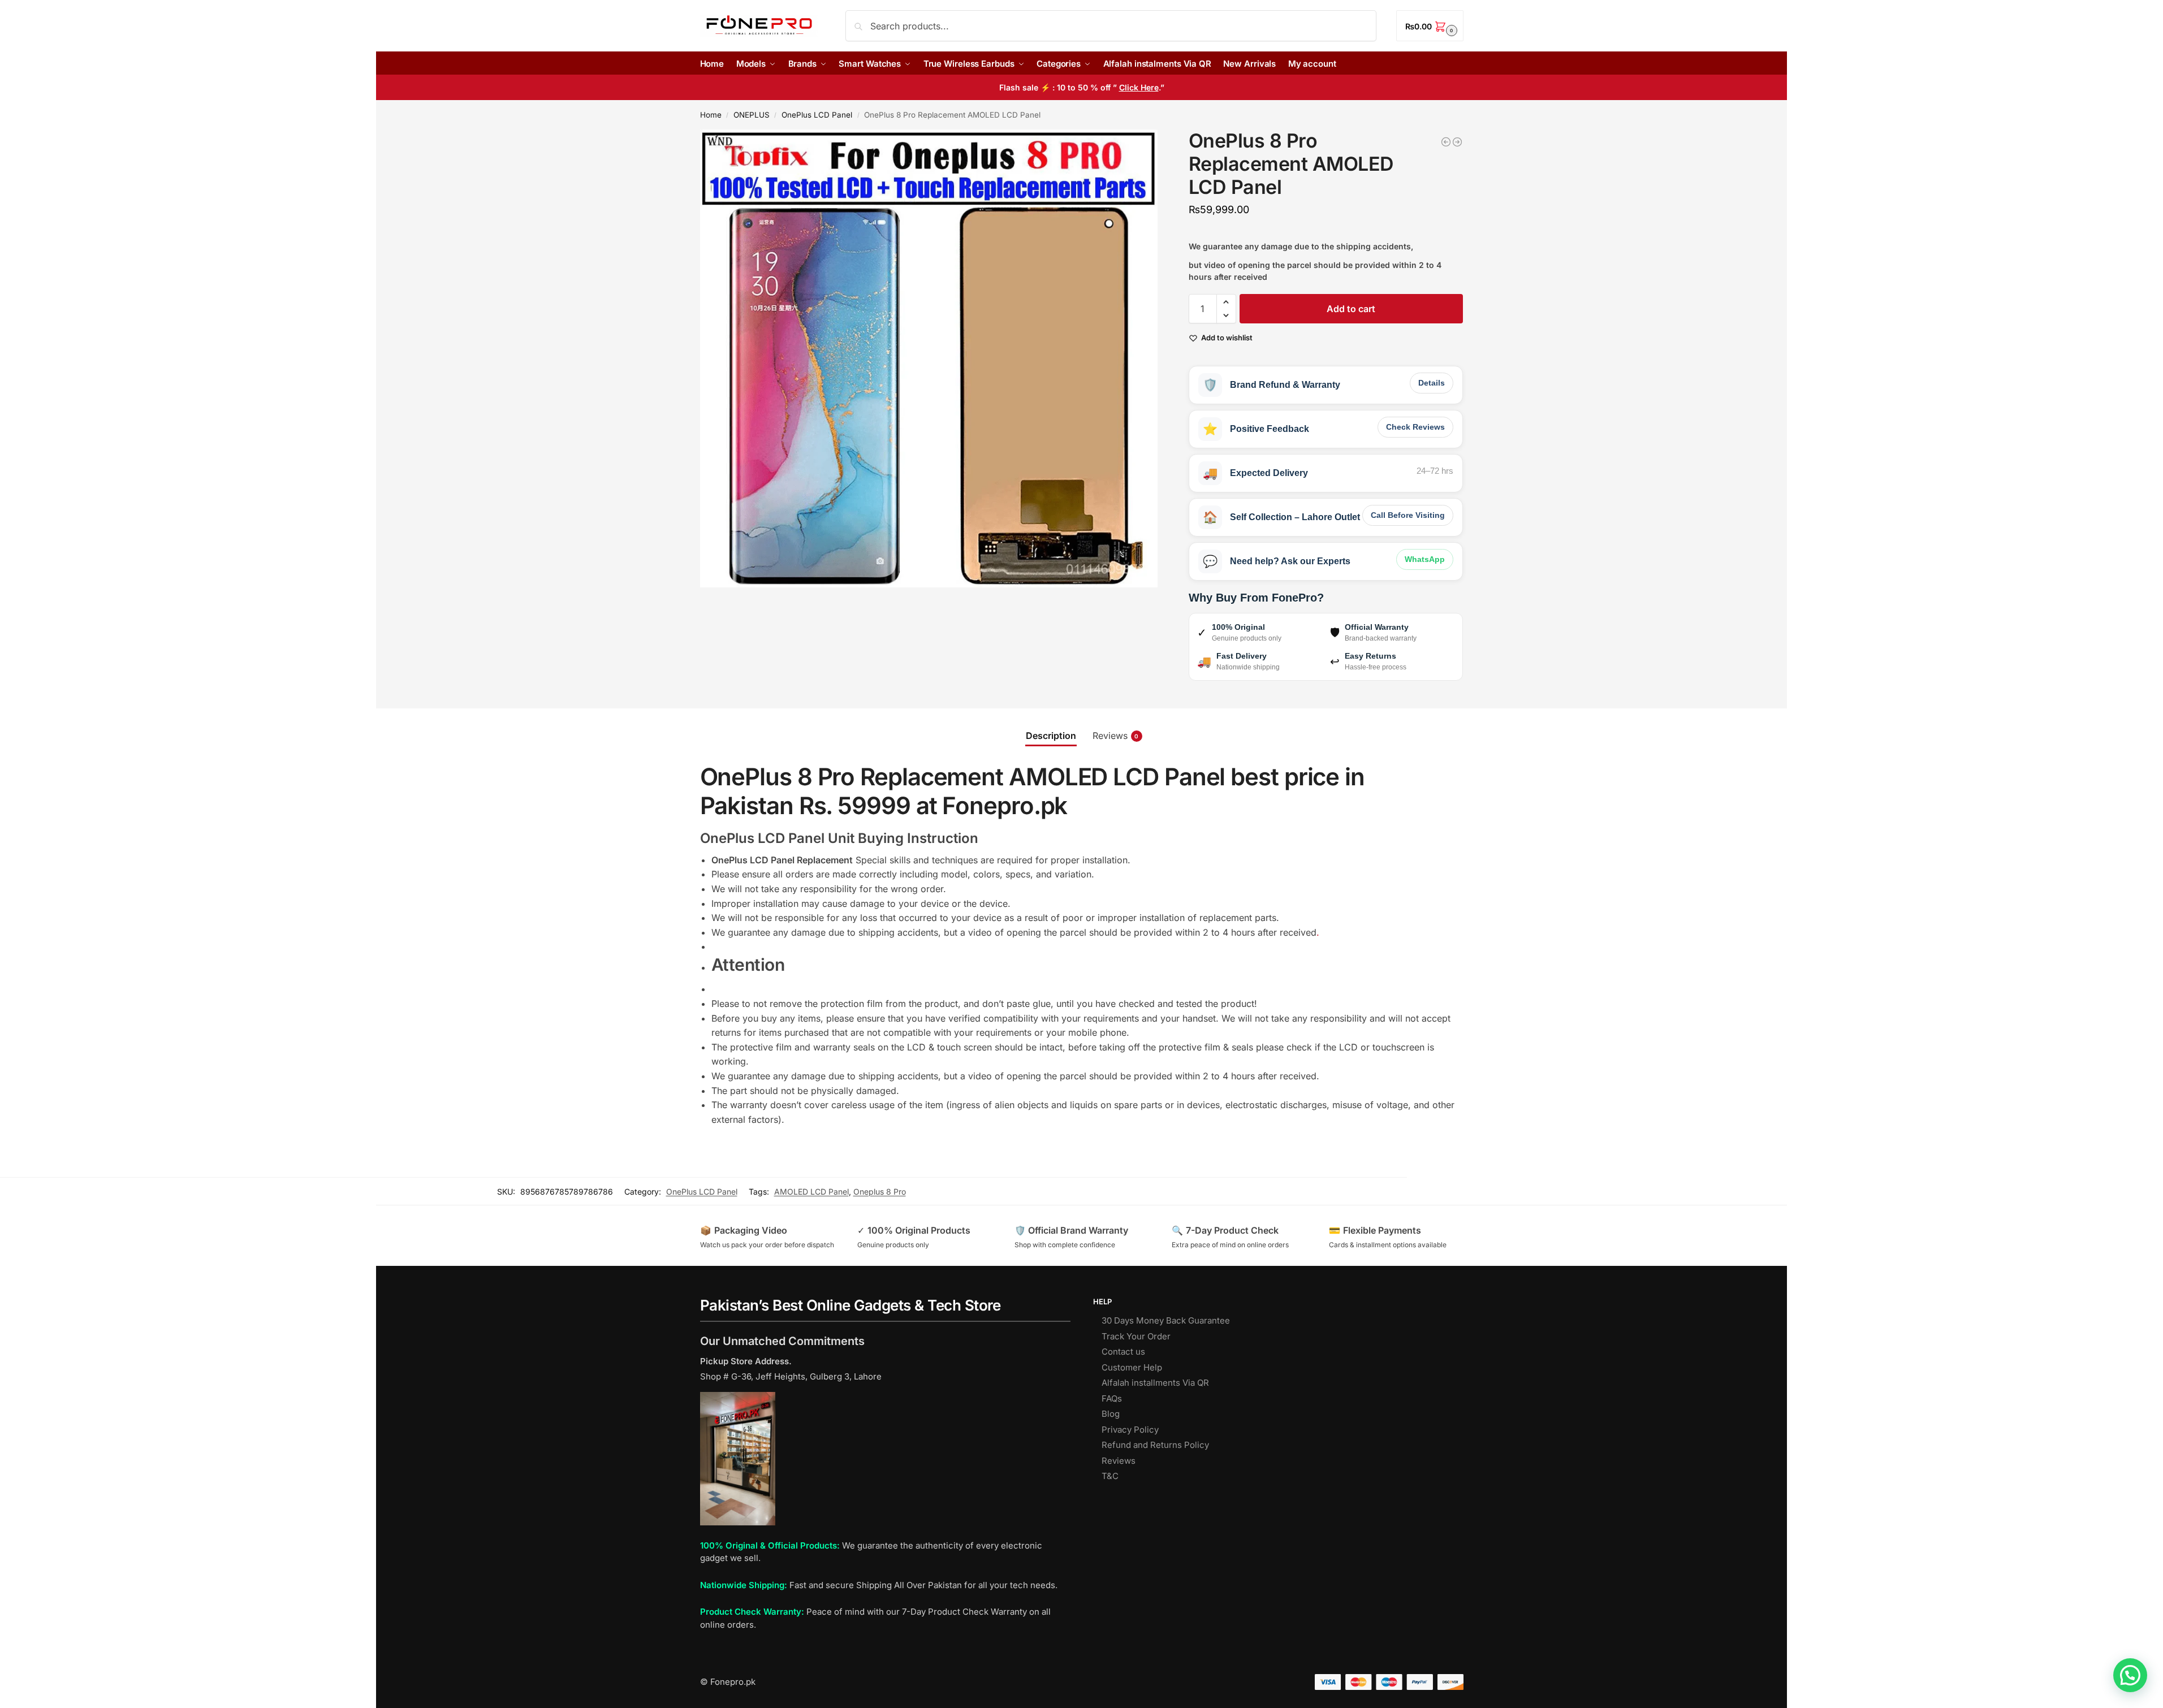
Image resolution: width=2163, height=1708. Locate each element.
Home (711, 115)
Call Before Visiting (1408, 515)
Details (1432, 383)
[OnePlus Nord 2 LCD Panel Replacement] (1446, 142)
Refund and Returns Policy (1155, 1445)
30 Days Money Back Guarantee (1166, 1320)
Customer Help (1132, 1367)
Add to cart (1351, 309)
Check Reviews (1415, 427)
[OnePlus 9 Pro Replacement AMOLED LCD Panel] (1457, 142)
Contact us (1123, 1352)
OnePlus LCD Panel (817, 115)
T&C (1110, 1476)
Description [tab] (1051, 736)
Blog (1111, 1414)
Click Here (1139, 87)
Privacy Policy (1130, 1430)
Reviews (1119, 1461)
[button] (1430, 26)
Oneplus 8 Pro (880, 1192)
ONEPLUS (752, 115)
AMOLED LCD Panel (811, 1192)
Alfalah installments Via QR (1155, 1383)
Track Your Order (1136, 1336)
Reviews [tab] (1116, 736)
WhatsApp (1425, 559)
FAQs (1112, 1398)
